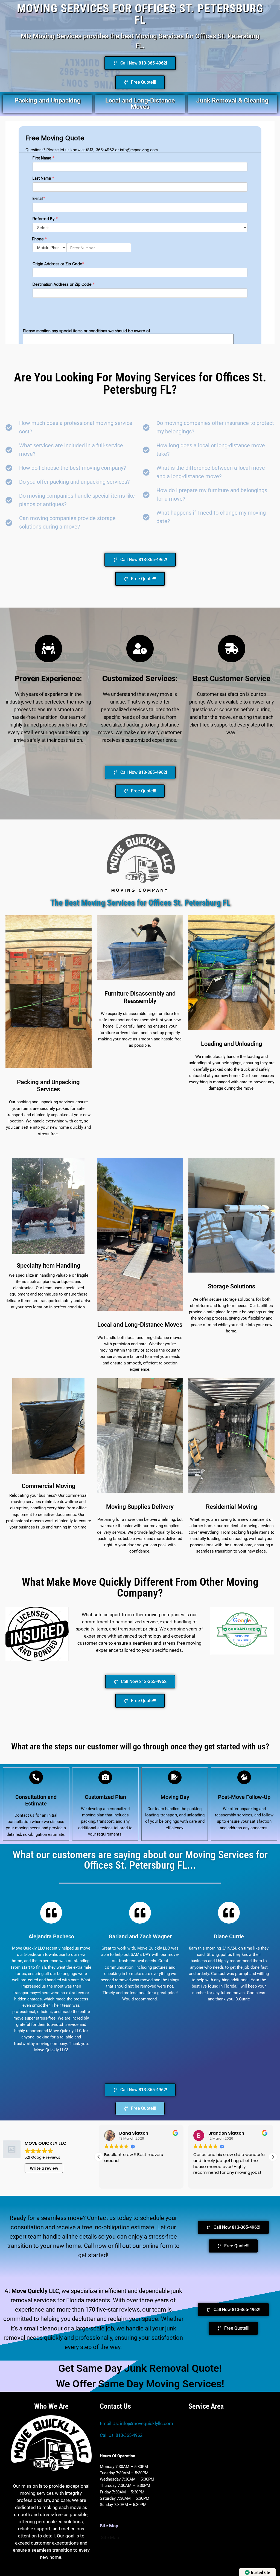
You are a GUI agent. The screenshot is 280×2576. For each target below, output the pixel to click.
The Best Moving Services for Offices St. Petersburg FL (140, 903)
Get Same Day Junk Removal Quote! (140, 2368)
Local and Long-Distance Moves (140, 104)
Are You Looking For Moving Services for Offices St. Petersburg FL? (140, 383)
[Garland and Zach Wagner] (140, 1913)
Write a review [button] (44, 2168)
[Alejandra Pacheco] (51, 1913)
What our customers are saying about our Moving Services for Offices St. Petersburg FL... (140, 1860)
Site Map (110, 2537)
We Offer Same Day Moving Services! (140, 2384)
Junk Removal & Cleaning (232, 100)
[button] (273, 2157)
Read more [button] (204, 2180)
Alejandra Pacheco (51, 1936)
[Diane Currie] (229, 1913)
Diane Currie (229, 1936)
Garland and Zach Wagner (140, 1936)
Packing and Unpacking (48, 100)
